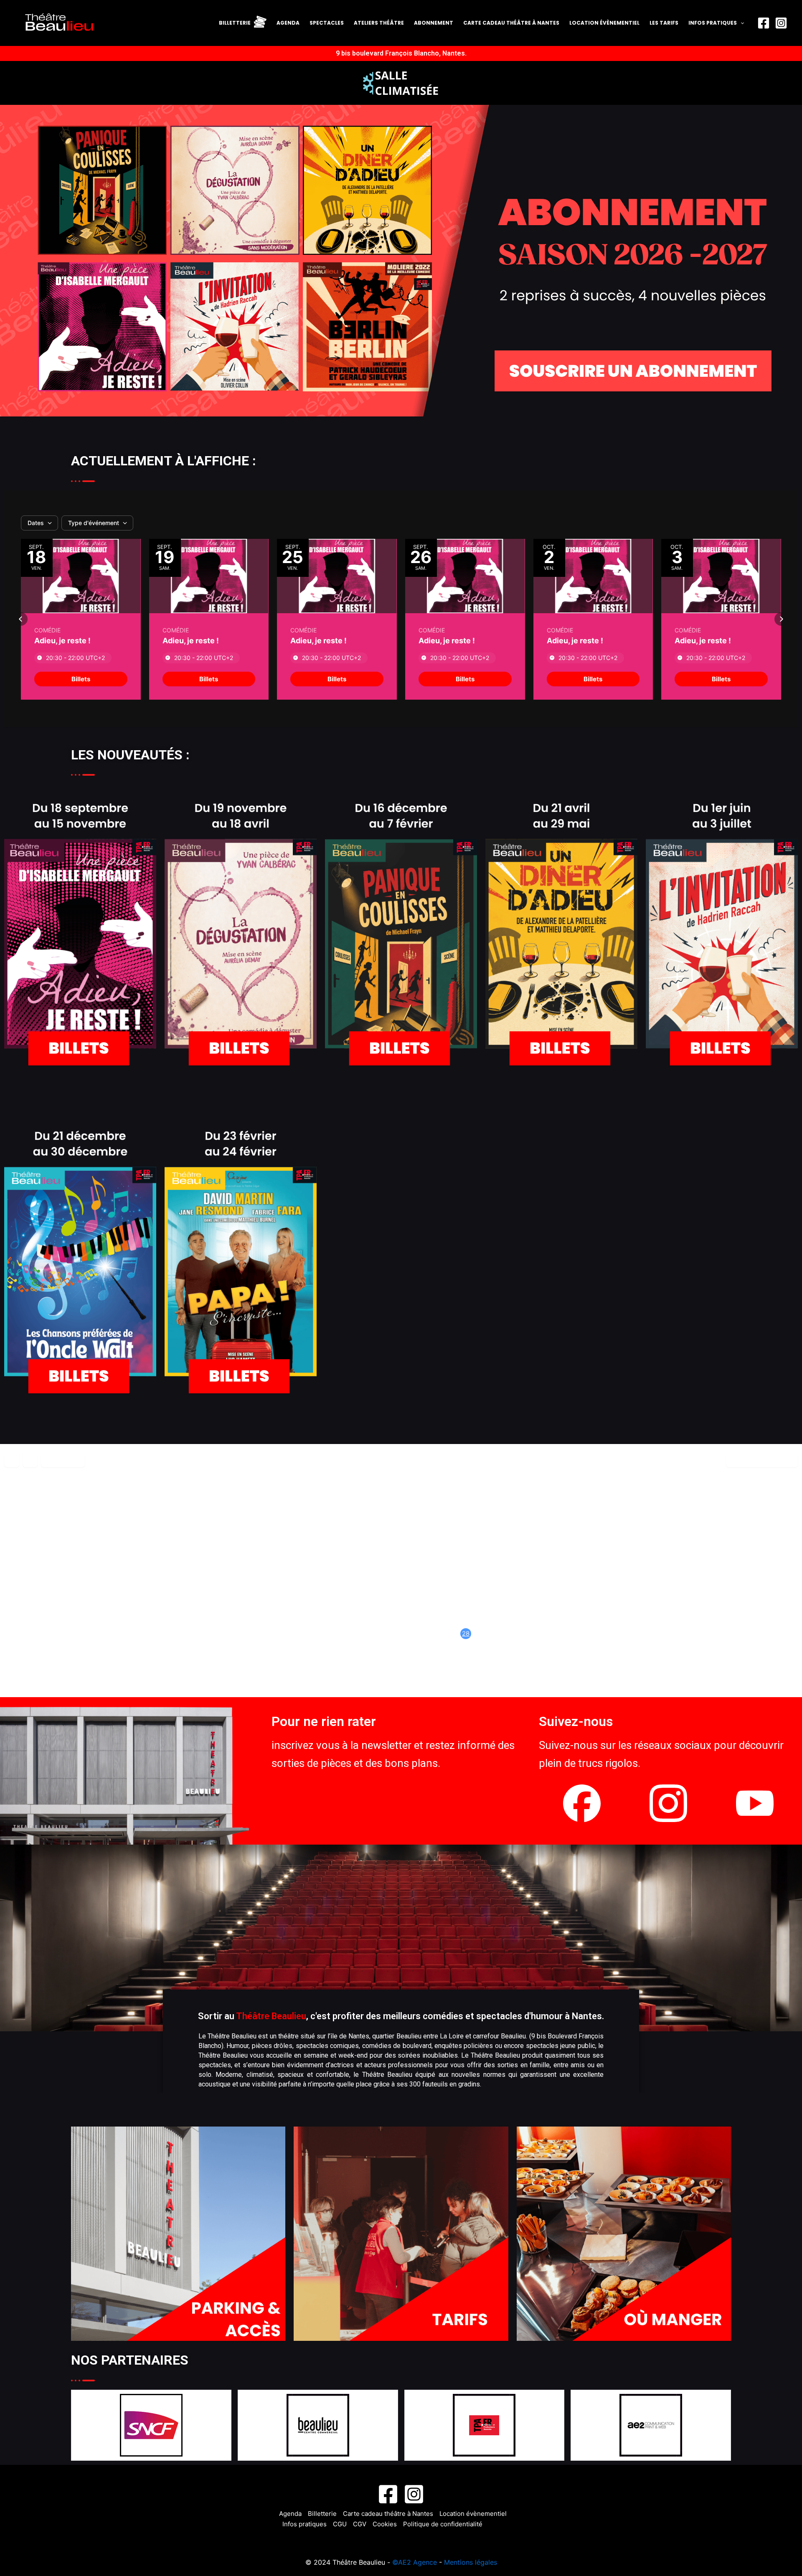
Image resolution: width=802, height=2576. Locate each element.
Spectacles (327, 23)
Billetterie (322, 2514)
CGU (340, 2524)
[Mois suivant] (30, 1460)
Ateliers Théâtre (379, 23)
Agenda (288, 23)
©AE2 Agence (415, 2562)
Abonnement (434, 23)
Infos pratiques (713, 23)
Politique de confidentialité (443, 2524)
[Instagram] (781, 23)
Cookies (385, 2524)
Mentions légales (471, 2562)
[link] (81, 679)
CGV (360, 2524)
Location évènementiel (604, 23)
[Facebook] (764, 23)
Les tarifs (664, 23)
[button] (21, 619)
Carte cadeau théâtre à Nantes (511, 23)
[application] (740, 23)
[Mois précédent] (12, 1460)
